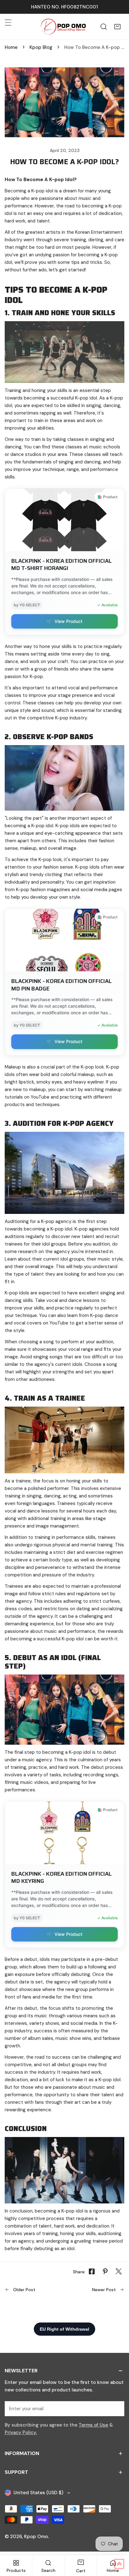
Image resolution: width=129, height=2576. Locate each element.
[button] (117, 27)
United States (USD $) (38, 2493)
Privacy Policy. (21, 2432)
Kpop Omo (36, 2537)
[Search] (104, 27)
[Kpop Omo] (63, 27)
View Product (64, 621)
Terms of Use (93, 2425)
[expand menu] (8, 23)
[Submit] (116, 2408)
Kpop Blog (41, 47)
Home (11, 47)
